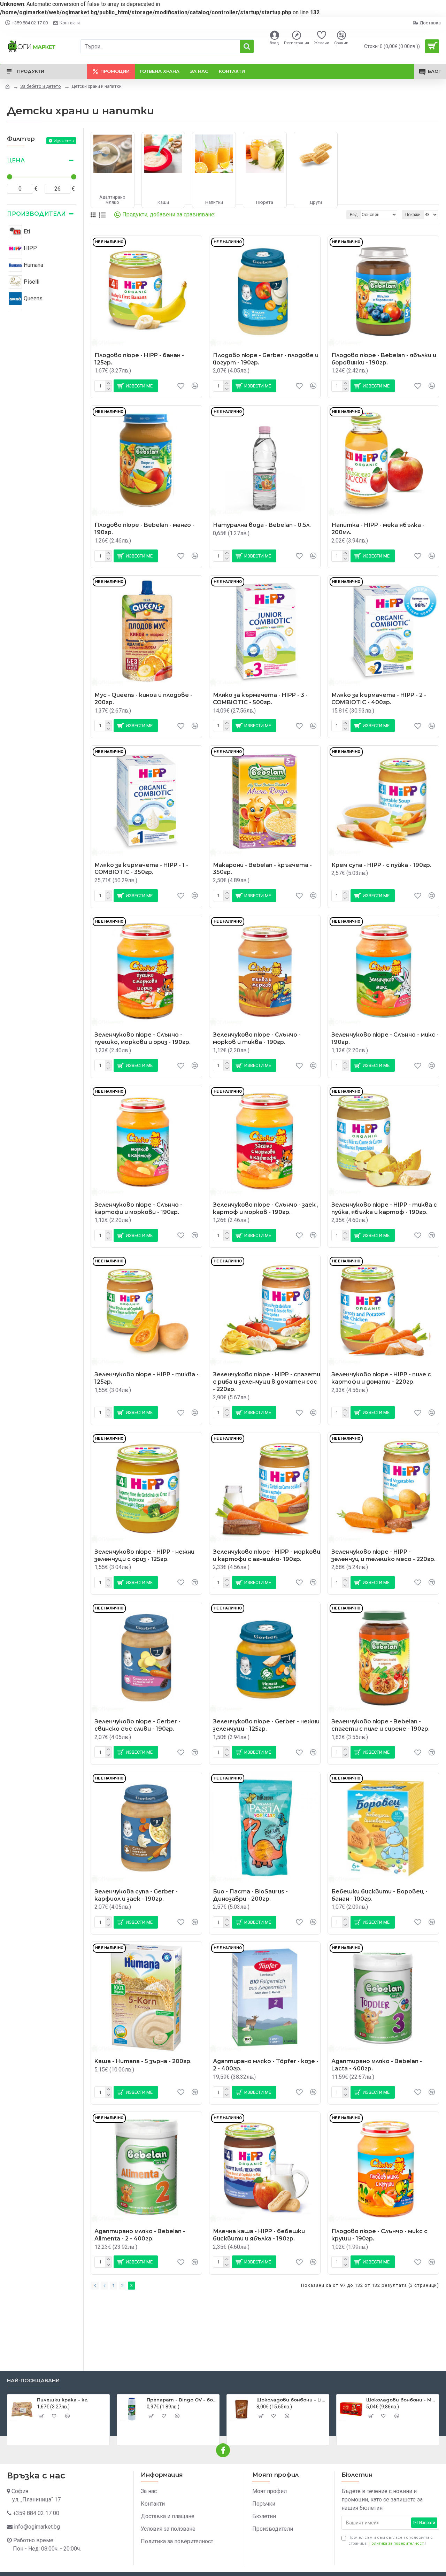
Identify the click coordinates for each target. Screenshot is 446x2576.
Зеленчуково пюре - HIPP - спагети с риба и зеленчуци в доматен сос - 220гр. (267, 1382)
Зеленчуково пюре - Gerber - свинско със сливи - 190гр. (137, 1725)
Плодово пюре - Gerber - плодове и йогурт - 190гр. (266, 359)
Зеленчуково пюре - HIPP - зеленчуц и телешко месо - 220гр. (383, 1555)
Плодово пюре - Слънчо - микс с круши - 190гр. (379, 2235)
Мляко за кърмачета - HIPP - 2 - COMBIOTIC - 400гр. (379, 699)
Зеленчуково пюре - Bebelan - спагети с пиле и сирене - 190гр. (380, 1725)
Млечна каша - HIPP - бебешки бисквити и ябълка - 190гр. (259, 2235)
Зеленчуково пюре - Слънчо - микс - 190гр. (385, 1038)
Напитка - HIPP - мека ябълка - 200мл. (378, 529)
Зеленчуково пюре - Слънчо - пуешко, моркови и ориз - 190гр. (143, 1038)
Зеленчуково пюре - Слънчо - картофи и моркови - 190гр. (138, 1208)
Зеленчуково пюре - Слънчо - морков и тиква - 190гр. (257, 1038)
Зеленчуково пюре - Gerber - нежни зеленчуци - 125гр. (266, 1725)
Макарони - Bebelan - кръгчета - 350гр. (262, 869)
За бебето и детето (41, 86)
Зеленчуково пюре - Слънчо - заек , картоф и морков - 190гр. (266, 1208)
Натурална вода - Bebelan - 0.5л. (262, 525)
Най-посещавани (33, 2381)
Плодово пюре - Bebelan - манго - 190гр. (144, 529)
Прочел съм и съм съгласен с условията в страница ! (391, 2540)
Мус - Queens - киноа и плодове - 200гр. (143, 699)
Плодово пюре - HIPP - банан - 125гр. (139, 359)
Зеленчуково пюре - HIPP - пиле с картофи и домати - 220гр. (381, 1378)
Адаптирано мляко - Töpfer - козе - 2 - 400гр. (266, 2065)
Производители (36, 214)
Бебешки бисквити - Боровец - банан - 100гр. (379, 1895)
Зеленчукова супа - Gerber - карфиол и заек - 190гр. (136, 1895)
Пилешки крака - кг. (63, 2400)
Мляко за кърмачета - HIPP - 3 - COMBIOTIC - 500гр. (260, 699)
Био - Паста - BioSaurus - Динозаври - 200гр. (250, 1895)
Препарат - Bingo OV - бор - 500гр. (182, 2400)
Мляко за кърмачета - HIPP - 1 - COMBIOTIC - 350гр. (141, 869)
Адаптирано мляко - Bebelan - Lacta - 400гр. (377, 2065)
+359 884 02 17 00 (36, 2513)
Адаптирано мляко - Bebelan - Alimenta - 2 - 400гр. (140, 2235)
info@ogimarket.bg (37, 2527)
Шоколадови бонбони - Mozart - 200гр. (401, 2400)
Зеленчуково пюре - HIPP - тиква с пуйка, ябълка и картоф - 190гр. (384, 1208)
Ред (354, 215)
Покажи (413, 215)
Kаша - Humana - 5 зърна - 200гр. (143, 2061)
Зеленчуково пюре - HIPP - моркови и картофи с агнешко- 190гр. (267, 1555)
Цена (16, 160)
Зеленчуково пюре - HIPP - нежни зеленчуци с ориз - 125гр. (144, 1555)
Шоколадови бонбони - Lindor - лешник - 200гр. (291, 2400)
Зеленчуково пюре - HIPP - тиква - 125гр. (147, 1378)
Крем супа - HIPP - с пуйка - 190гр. (381, 865)
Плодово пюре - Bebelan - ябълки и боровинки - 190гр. (384, 359)
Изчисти (64, 141)
